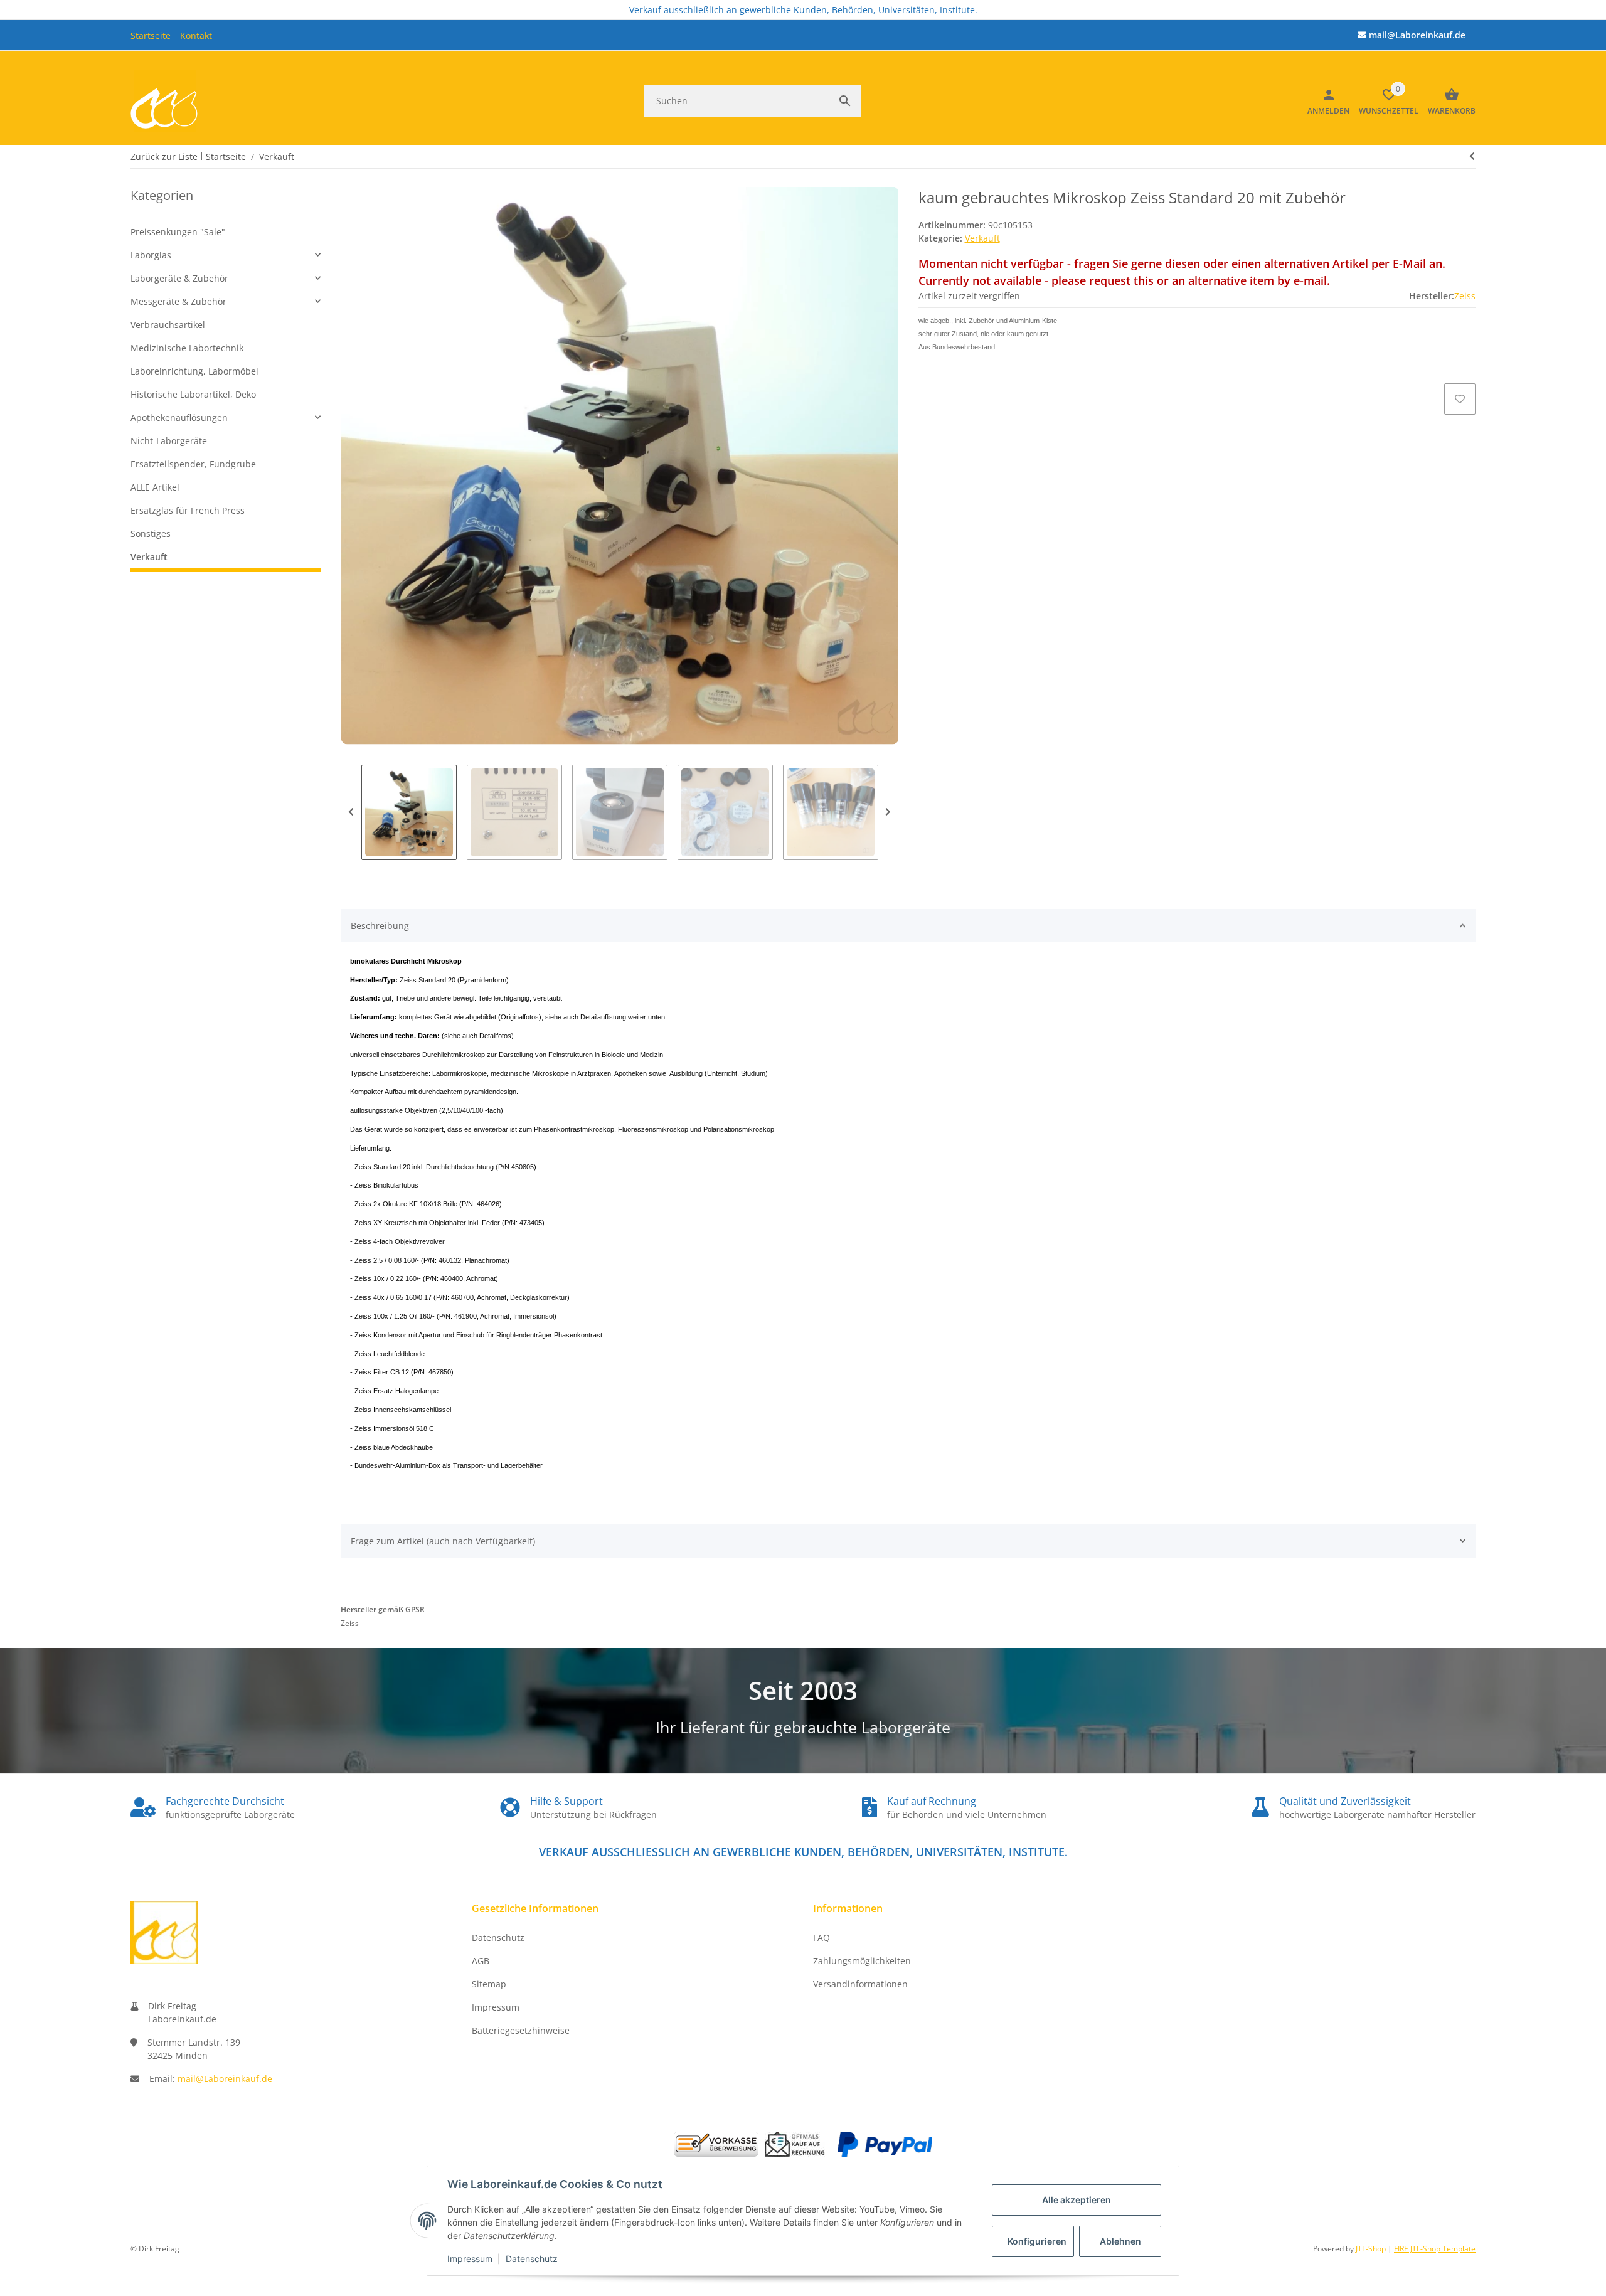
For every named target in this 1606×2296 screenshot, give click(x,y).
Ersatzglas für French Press (188, 510)
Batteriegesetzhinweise (521, 2030)
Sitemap (489, 1984)
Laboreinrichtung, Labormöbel (194, 371)
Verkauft (982, 238)
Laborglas (151, 255)
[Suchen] (845, 101)
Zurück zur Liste (164, 157)
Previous (351, 812)
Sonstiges (151, 534)
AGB (481, 1961)
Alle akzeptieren (1077, 2200)
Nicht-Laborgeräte (169, 441)
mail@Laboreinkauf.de (225, 2079)
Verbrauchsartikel (168, 325)
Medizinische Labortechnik (187, 348)
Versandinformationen (860, 1984)
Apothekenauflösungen (179, 417)
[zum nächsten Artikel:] (1472, 156)
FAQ (822, 1937)
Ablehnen (1120, 2241)
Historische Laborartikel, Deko (193, 394)
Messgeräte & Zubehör (178, 301)
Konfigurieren (1037, 2241)
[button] (226, 255)
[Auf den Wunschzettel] (1460, 399)
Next (888, 812)
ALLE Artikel (155, 487)
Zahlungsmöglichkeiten (862, 1961)
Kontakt (196, 35)
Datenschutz (532, 2259)
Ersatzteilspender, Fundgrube (193, 464)
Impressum (470, 2259)
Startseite (151, 35)
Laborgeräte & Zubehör (179, 278)
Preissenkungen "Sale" (178, 232)
